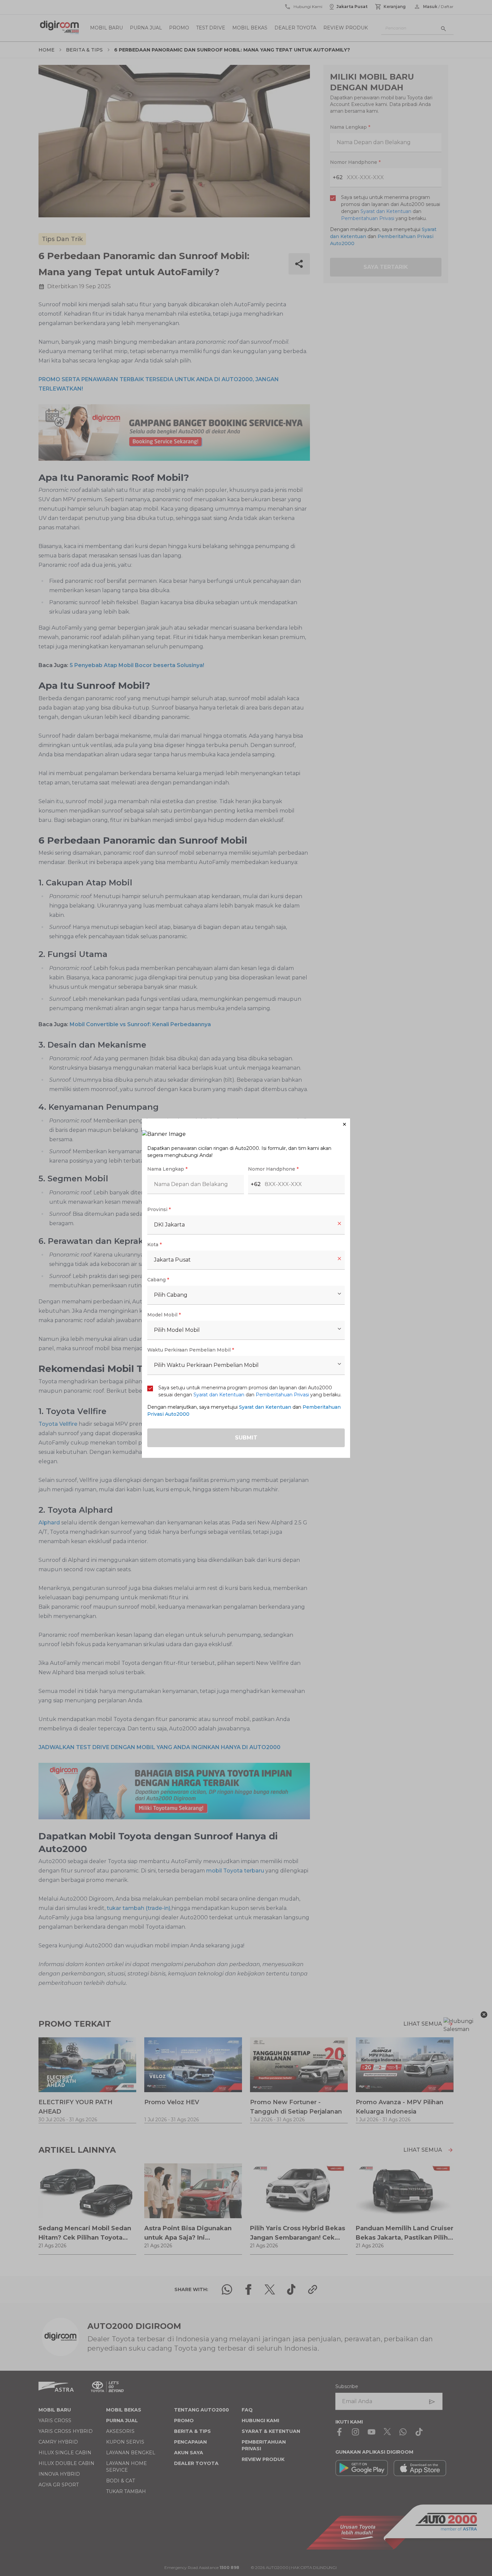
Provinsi (159, 1209)
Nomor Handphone (273, 1169)
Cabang (158, 1280)
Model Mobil (164, 1315)
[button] (246, 1124)
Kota (154, 1245)
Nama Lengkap (167, 1169)
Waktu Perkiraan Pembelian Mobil (191, 1350)
